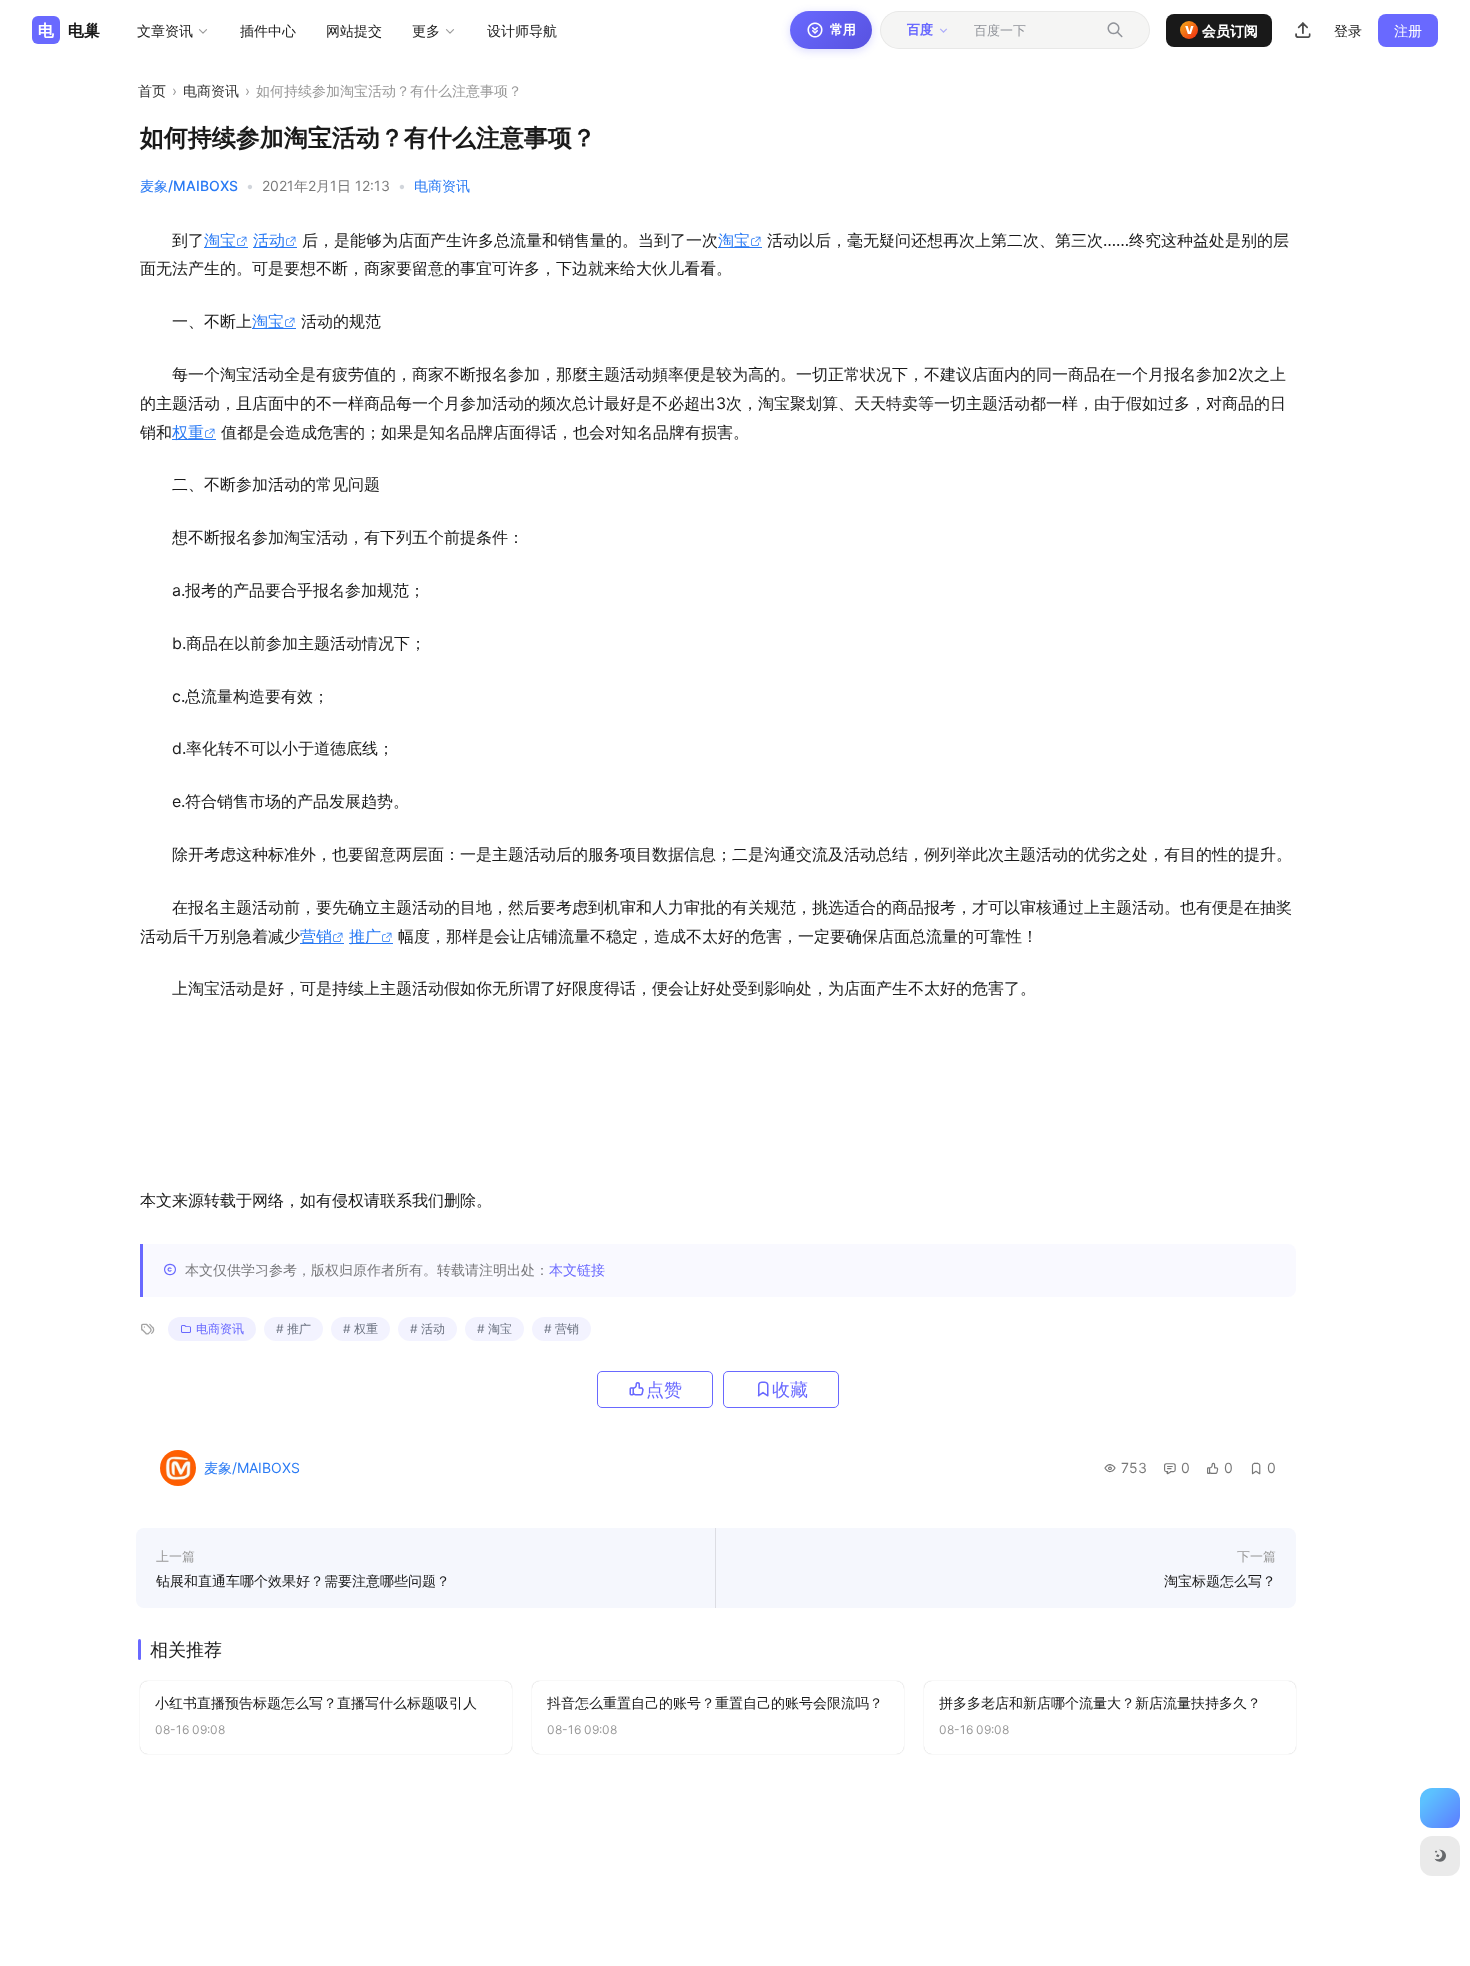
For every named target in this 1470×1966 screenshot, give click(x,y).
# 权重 (360, 1328)
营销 (316, 936)
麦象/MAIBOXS (189, 185)
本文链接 (577, 1269)
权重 (188, 432)
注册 (1408, 30)
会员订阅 (1222, 30)
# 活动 (427, 1328)
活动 (269, 240)
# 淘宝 (494, 1328)
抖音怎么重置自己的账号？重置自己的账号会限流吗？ (715, 1702)
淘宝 (220, 240)
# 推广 (293, 1328)
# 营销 (561, 1328)
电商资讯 (211, 90)
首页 (152, 90)
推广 (365, 936)
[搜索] (1115, 30)
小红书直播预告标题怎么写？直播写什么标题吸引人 (316, 1702)
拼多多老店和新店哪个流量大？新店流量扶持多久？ (1100, 1702)
